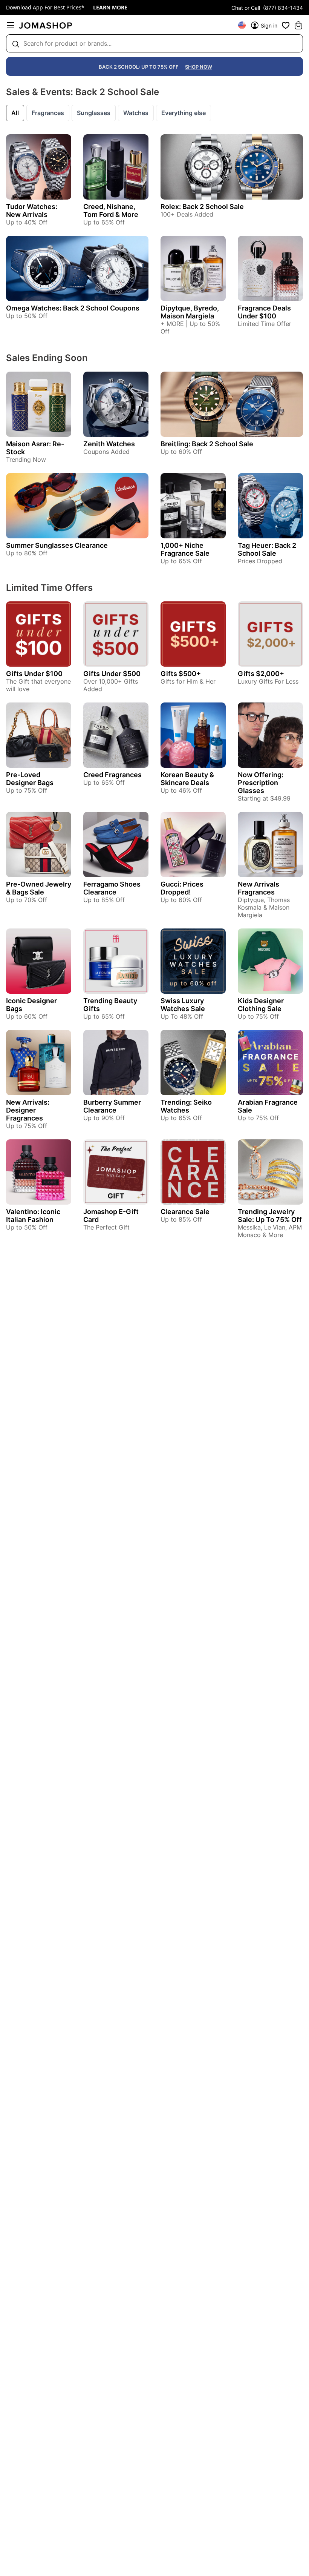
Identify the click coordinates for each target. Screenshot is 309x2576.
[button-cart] (298, 25)
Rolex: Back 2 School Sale (202, 207)
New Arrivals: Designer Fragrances (28, 1110)
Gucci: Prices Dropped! (182, 888)
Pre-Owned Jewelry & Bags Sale (39, 888)
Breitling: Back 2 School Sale (207, 444)
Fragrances (48, 113)
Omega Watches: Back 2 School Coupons (73, 308)
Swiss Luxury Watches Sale (183, 1005)
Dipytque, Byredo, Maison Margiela (190, 312)
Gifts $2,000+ (261, 674)
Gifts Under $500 (112, 674)
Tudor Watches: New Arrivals (32, 211)
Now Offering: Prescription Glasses (261, 783)
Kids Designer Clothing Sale (261, 1005)
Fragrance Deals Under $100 (264, 312)
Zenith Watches (109, 444)
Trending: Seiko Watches (186, 1106)
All (15, 113)
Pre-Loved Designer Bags (30, 779)
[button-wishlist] (286, 25)
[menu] (11, 25)
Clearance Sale (185, 1212)
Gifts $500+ (181, 674)
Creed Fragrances (112, 775)
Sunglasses (94, 113)
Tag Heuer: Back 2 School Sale (267, 549)
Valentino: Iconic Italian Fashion (33, 1216)
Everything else (184, 113)
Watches (136, 113)
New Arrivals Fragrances (259, 888)
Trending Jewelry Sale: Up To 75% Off (270, 1216)
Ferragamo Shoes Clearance (112, 888)
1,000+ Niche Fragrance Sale (185, 549)
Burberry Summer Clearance (112, 1106)
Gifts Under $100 (34, 674)
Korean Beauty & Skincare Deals (187, 779)
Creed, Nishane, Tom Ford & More (111, 211)
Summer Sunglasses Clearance (57, 545)
